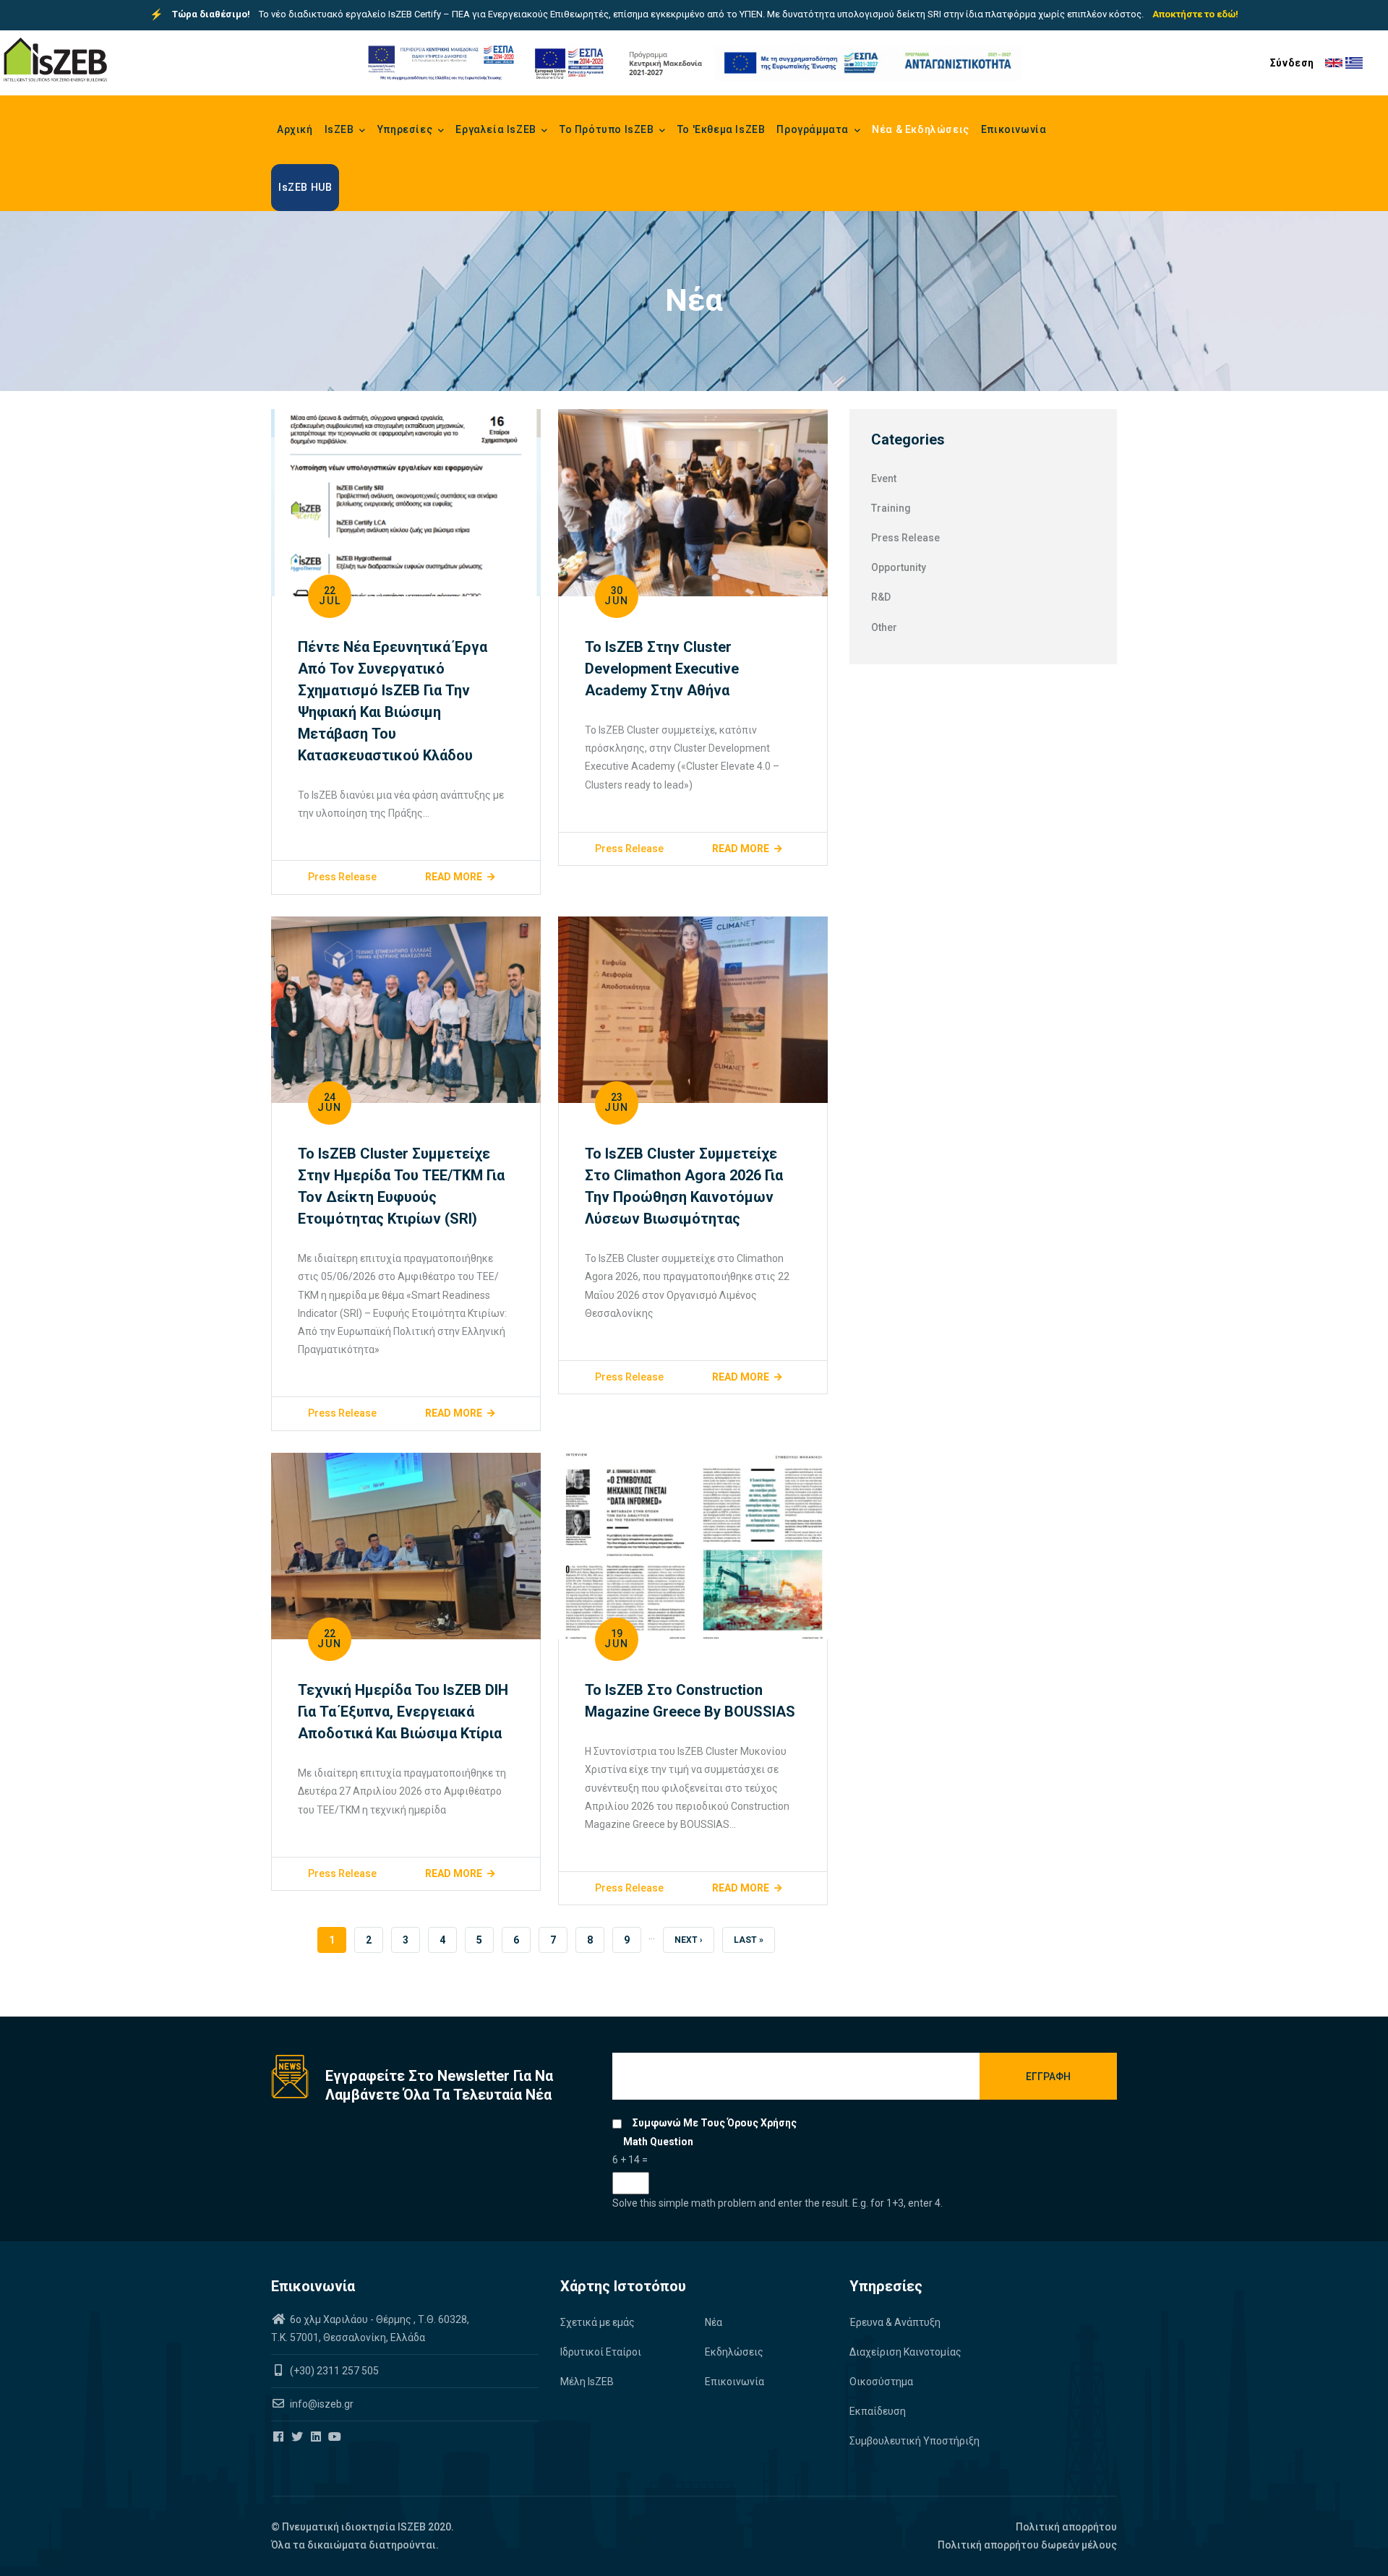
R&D (881, 597)
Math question (658, 2142)
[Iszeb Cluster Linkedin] (317, 2437)
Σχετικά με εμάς (597, 2322)
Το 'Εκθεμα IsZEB (721, 129)
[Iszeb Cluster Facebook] (279, 2437)
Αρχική (295, 129)
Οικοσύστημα (881, 2382)
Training (891, 508)
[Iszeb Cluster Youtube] (336, 2437)
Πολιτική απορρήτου (1066, 2527)
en (1334, 63)
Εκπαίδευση (878, 2411)
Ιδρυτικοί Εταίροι (601, 2352)
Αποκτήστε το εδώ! (1195, 14)
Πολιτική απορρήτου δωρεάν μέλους (1027, 2545)
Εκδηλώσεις (734, 2352)
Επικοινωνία (1014, 129)
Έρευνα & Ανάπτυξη (895, 2322)
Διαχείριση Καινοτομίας (905, 2352)
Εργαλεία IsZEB (497, 129)
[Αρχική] (55, 60)
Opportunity (899, 567)
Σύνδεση (1292, 63)
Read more (454, 877)
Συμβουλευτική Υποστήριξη (914, 2441)
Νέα (714, 2322)
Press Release (342, 877)
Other (884, 627)
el (1354, 63)
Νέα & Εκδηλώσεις (921, 129)
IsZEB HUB (305, 187)
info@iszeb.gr (321, 2404)
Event (884, 478)
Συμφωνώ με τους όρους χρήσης (715, 2123)
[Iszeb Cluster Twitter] (298, 2437)
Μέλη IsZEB (587, 2382)
